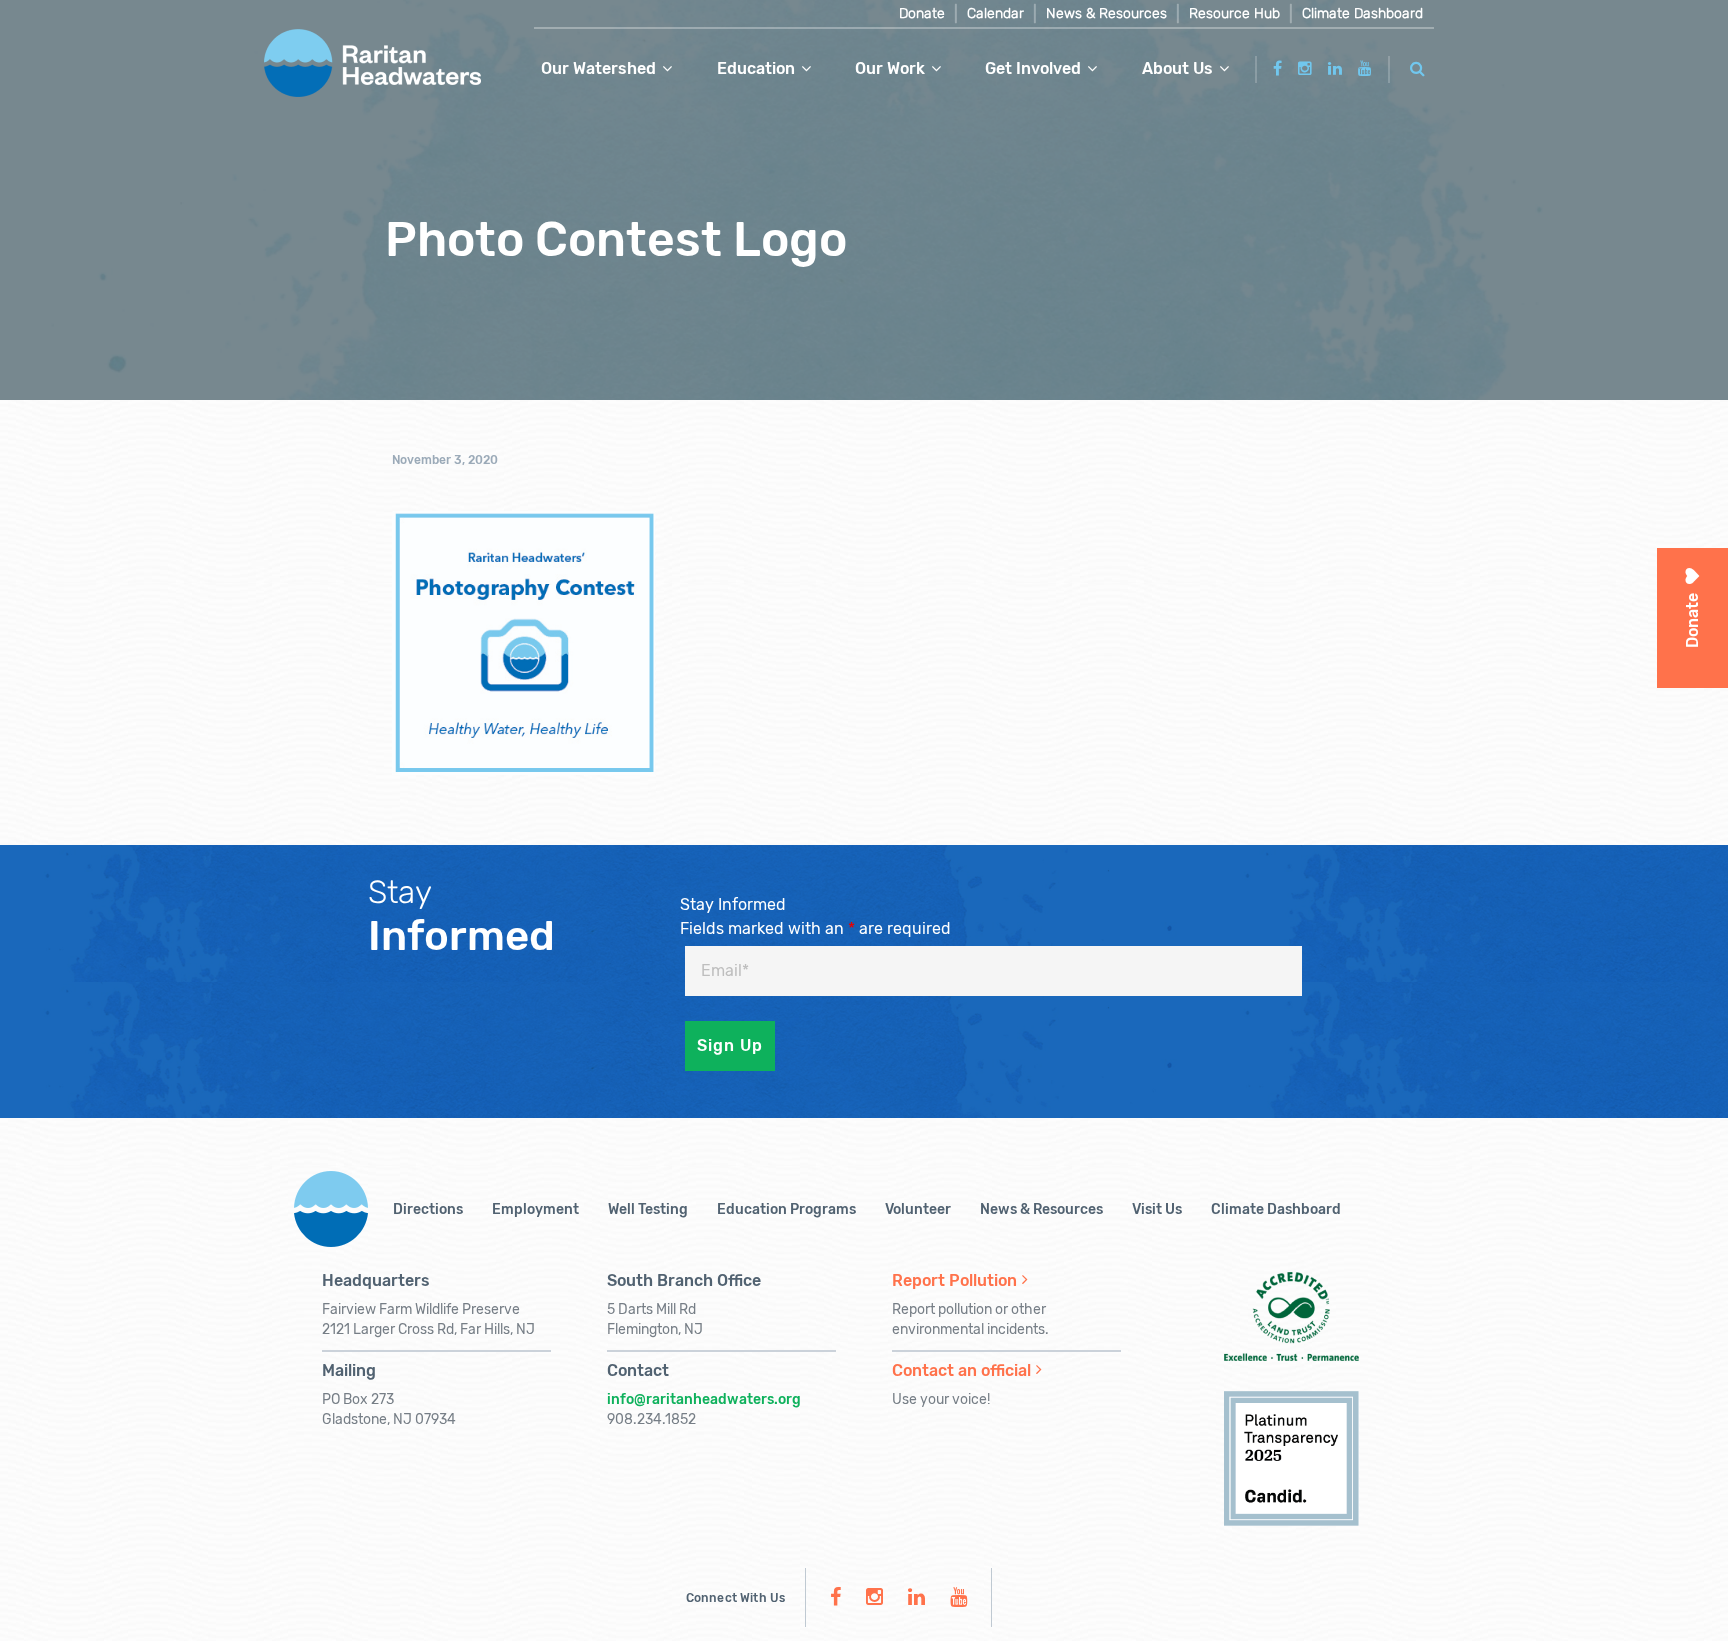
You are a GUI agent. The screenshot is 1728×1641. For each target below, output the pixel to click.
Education (756, 68)
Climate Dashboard (1362, 13)
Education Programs (786, 1209)
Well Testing (648, 1209)
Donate (922, 13)
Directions (428, 1209)
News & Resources (1106, 13)
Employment (535, 1209)
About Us (1177, 68)
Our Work (890, 68)
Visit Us (1157, 1209)
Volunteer (918, 1209)
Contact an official (961, 1370)
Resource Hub (1234, 13)
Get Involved (1033, 68)
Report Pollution (954, 1280)
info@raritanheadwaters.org (704, 1399)
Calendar (995, 13)
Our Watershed (598, 68)
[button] (1418, 65)
